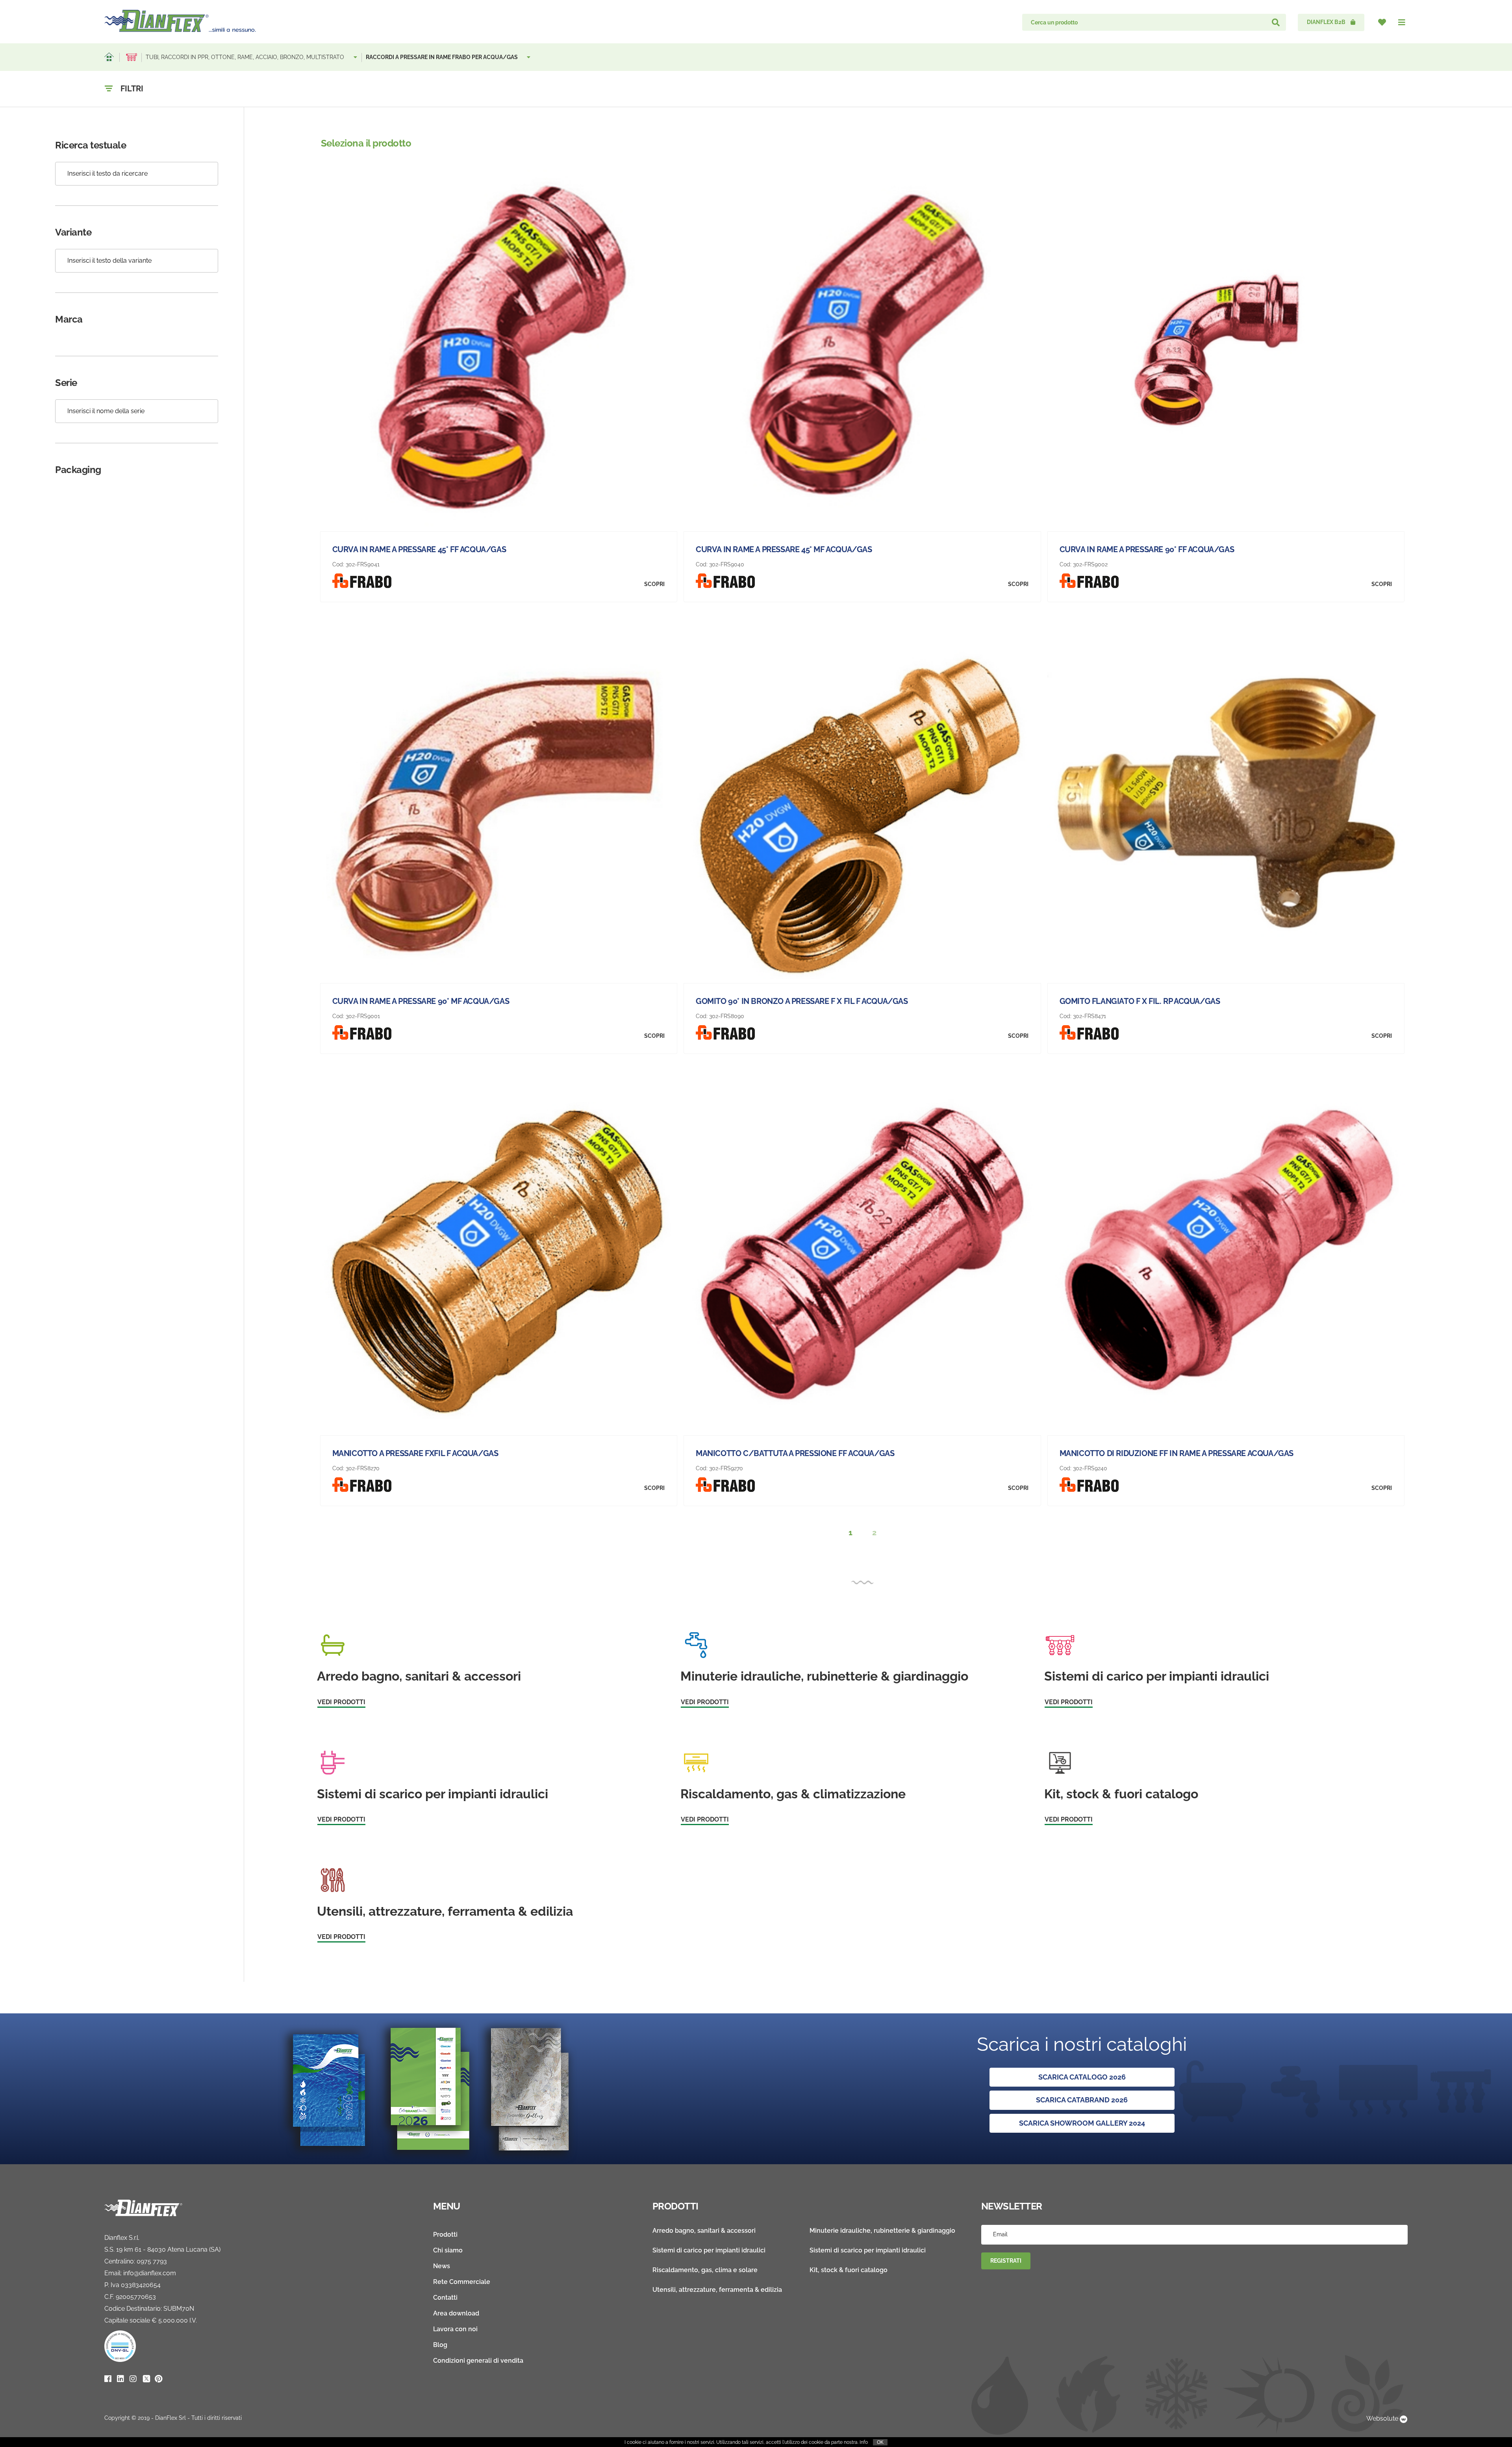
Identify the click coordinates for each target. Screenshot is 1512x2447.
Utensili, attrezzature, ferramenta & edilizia (717, 2290)
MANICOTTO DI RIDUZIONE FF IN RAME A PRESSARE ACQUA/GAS (1177, 1453)
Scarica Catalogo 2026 (1082, 2077)
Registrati (1006, 2261)
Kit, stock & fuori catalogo (849, 2270)
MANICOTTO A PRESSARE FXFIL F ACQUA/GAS (415, 1453)
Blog (440, 2345)
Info (864, 2442)
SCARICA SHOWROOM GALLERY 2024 (1082, 2123)
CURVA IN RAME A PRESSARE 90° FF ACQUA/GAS (1147, 549)
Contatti (445, 2298)
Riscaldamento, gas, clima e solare (705, 2270)
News (442, 2266)
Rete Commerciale (462, 2282)
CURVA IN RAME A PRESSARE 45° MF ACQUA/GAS (784, 549)
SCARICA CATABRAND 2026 (1082, 2100)
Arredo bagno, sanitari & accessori (704, 2231)
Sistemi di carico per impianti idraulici (709, 2250)
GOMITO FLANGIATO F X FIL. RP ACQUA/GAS (1140, 1001)
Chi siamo (448, 2250)
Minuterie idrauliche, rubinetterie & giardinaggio (882, 2231)
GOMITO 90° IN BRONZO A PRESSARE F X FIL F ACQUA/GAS (802, 1001)
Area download (456, 2313)
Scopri (654, 584)
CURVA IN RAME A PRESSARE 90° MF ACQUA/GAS (421, 1001)
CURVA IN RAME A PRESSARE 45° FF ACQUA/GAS (419, 549)
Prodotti (445, 2235)
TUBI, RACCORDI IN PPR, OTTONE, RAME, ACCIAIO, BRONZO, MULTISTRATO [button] (246, 57)
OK (880, 2442)
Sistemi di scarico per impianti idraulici (868, 2250)
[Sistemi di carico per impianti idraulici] (132, 57)
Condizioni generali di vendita (478, 2361)
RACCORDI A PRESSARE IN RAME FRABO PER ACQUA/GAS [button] (442, 57)
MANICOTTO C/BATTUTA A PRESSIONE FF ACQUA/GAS (795, 1453)
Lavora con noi (455, 2329)
